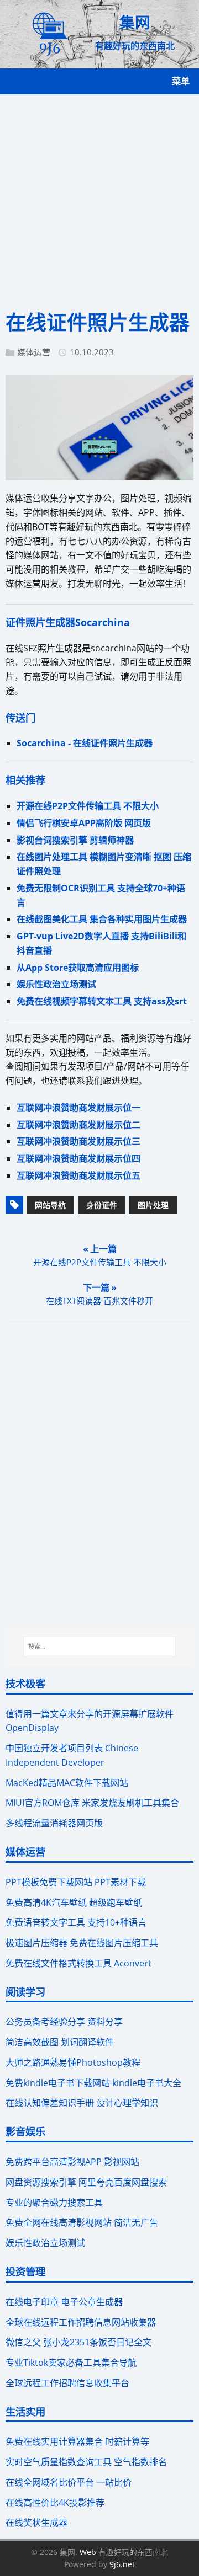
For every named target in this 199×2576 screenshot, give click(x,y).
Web (88, 2552)
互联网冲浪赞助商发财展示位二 (78, 1125)
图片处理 (153, 1205)
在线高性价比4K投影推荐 (55, 2503)
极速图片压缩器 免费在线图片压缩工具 (82, 1943)
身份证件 (102, 1205)
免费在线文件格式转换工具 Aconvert (78, 1963)
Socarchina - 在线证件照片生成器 (85, 743)
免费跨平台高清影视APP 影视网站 (72, 2162)
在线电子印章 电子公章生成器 (64, 2302)
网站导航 (50, 1205)
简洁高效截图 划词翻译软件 (60, 2042)
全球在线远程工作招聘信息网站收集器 (81, 2322)
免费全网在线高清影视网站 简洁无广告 (82, 2222)
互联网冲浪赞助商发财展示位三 (78, 1141)
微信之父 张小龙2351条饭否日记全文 (78, 2342)
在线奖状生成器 (36, 2522)
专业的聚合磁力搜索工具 (54, 2203)
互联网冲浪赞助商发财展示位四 (78, 1158)
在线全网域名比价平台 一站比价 (69, 2482)
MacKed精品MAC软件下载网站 (67, 1783)
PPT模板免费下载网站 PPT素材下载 (76, 1882)
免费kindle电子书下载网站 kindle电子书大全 (93, 2083)
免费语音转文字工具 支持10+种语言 (76, 1922)
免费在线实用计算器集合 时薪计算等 (77, 2441)
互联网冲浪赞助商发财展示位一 (78, 1108)
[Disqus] (99, 1474)
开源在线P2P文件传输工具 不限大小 (88, 806)
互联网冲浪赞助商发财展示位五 (78, 1175)
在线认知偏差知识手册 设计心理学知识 (82, 2103)
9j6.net (122, 2564)
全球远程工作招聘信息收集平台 (67, 2383)
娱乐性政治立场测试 (56, 984)
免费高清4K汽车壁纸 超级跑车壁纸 (74, 1902)
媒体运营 (34, 352)
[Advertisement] (99, 199)
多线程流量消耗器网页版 (54, 1823)
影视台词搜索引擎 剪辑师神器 (75, 840)
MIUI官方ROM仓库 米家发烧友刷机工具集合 (92, 1803)
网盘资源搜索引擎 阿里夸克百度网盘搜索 (86, 2182)
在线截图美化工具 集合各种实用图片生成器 (102, 919)
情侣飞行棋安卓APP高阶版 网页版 (84, 823)
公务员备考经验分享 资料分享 (64, 2022)
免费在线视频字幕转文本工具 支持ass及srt (102, 1001)
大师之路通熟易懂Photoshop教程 (73, 2062)
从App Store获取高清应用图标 (78, 968)
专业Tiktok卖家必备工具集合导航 (71, 2363)
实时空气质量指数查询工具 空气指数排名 (86, 2462)
